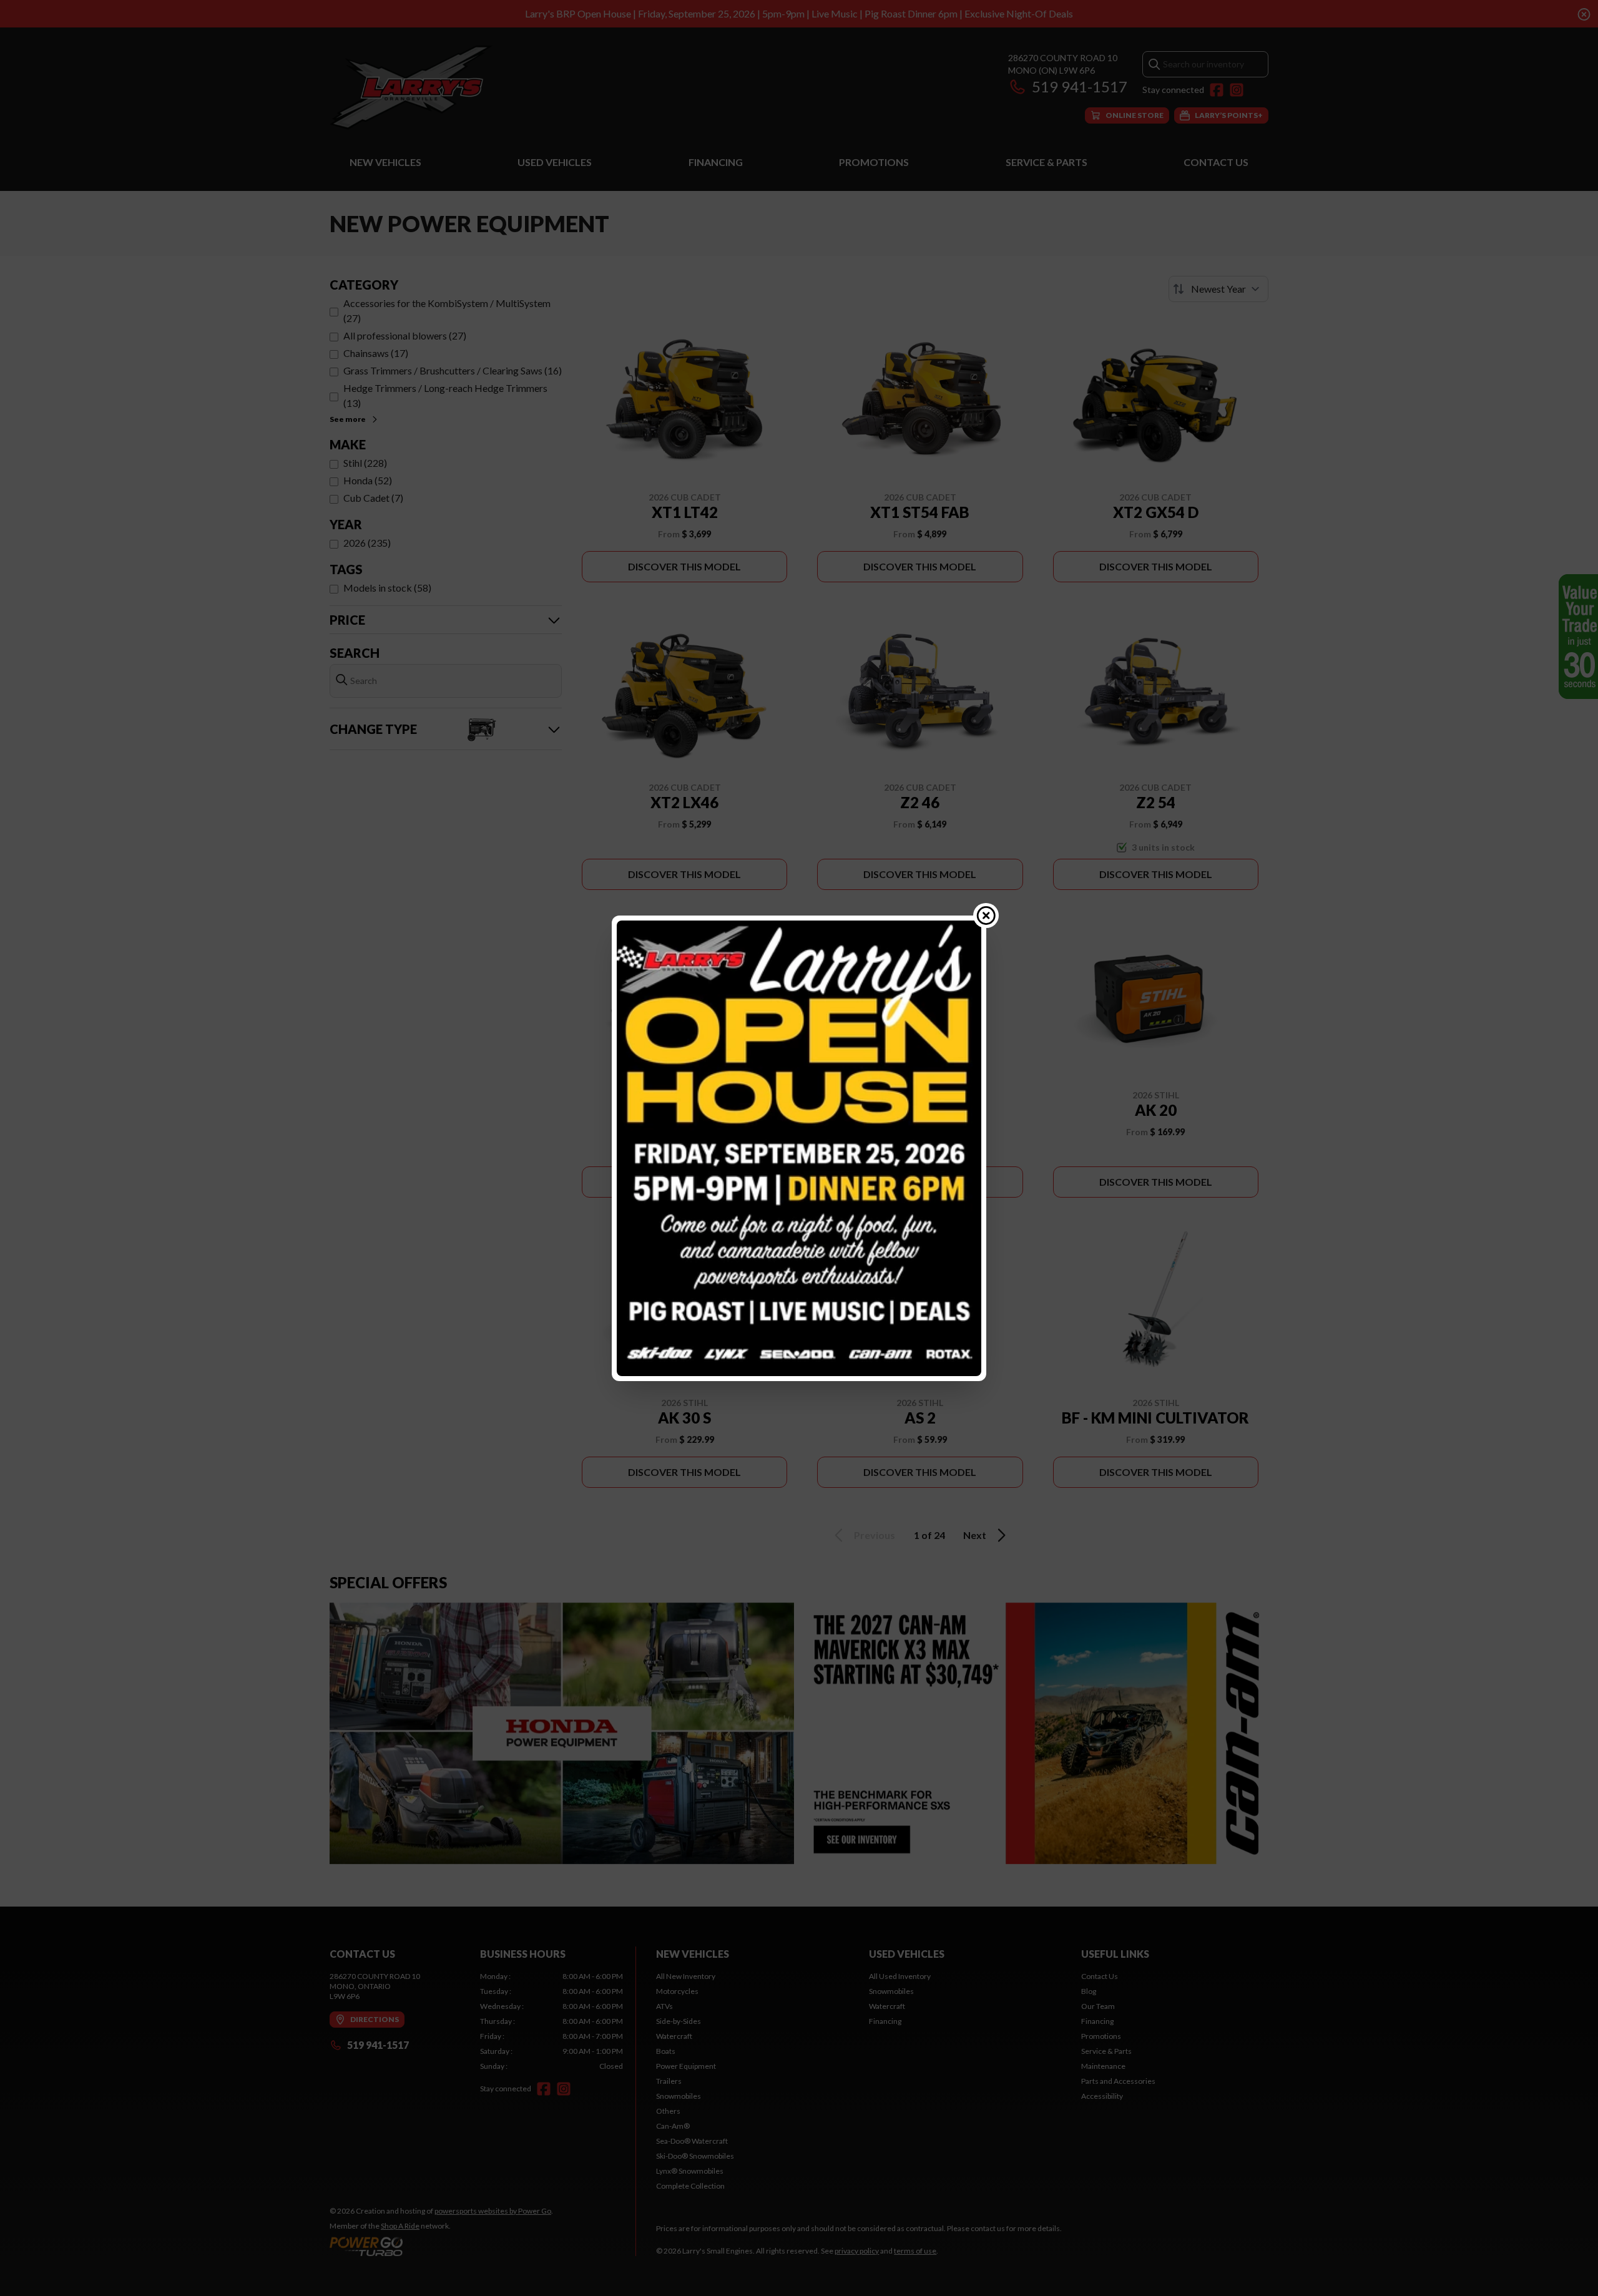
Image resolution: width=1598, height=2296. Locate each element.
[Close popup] (986, 916)
